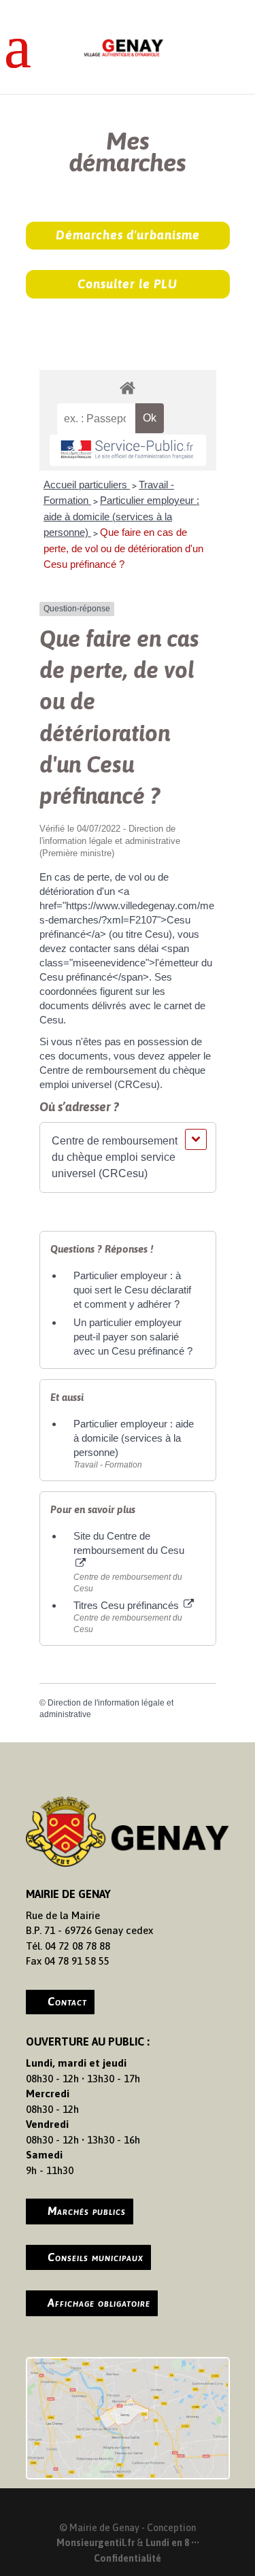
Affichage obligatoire (99, 2303)
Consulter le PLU (128, 284)
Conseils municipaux (96, 2257)
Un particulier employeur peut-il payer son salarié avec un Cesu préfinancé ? (133, 1337)
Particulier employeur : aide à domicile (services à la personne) (121, 516)
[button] (128, 1157)
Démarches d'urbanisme (128, 235)
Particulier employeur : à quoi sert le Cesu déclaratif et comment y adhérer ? (132, 1290)
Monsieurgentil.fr (97, 2543)
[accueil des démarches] (128, 387)
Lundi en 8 (167, 2543)
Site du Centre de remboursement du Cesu (129, 1543)
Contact (67, 2001)
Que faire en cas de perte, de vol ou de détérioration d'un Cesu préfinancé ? (123, 548)
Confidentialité (128, 2558)
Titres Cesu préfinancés (128, 1605)
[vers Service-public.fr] (128, 450)
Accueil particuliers (87, 485)
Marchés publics (87, 2211)
